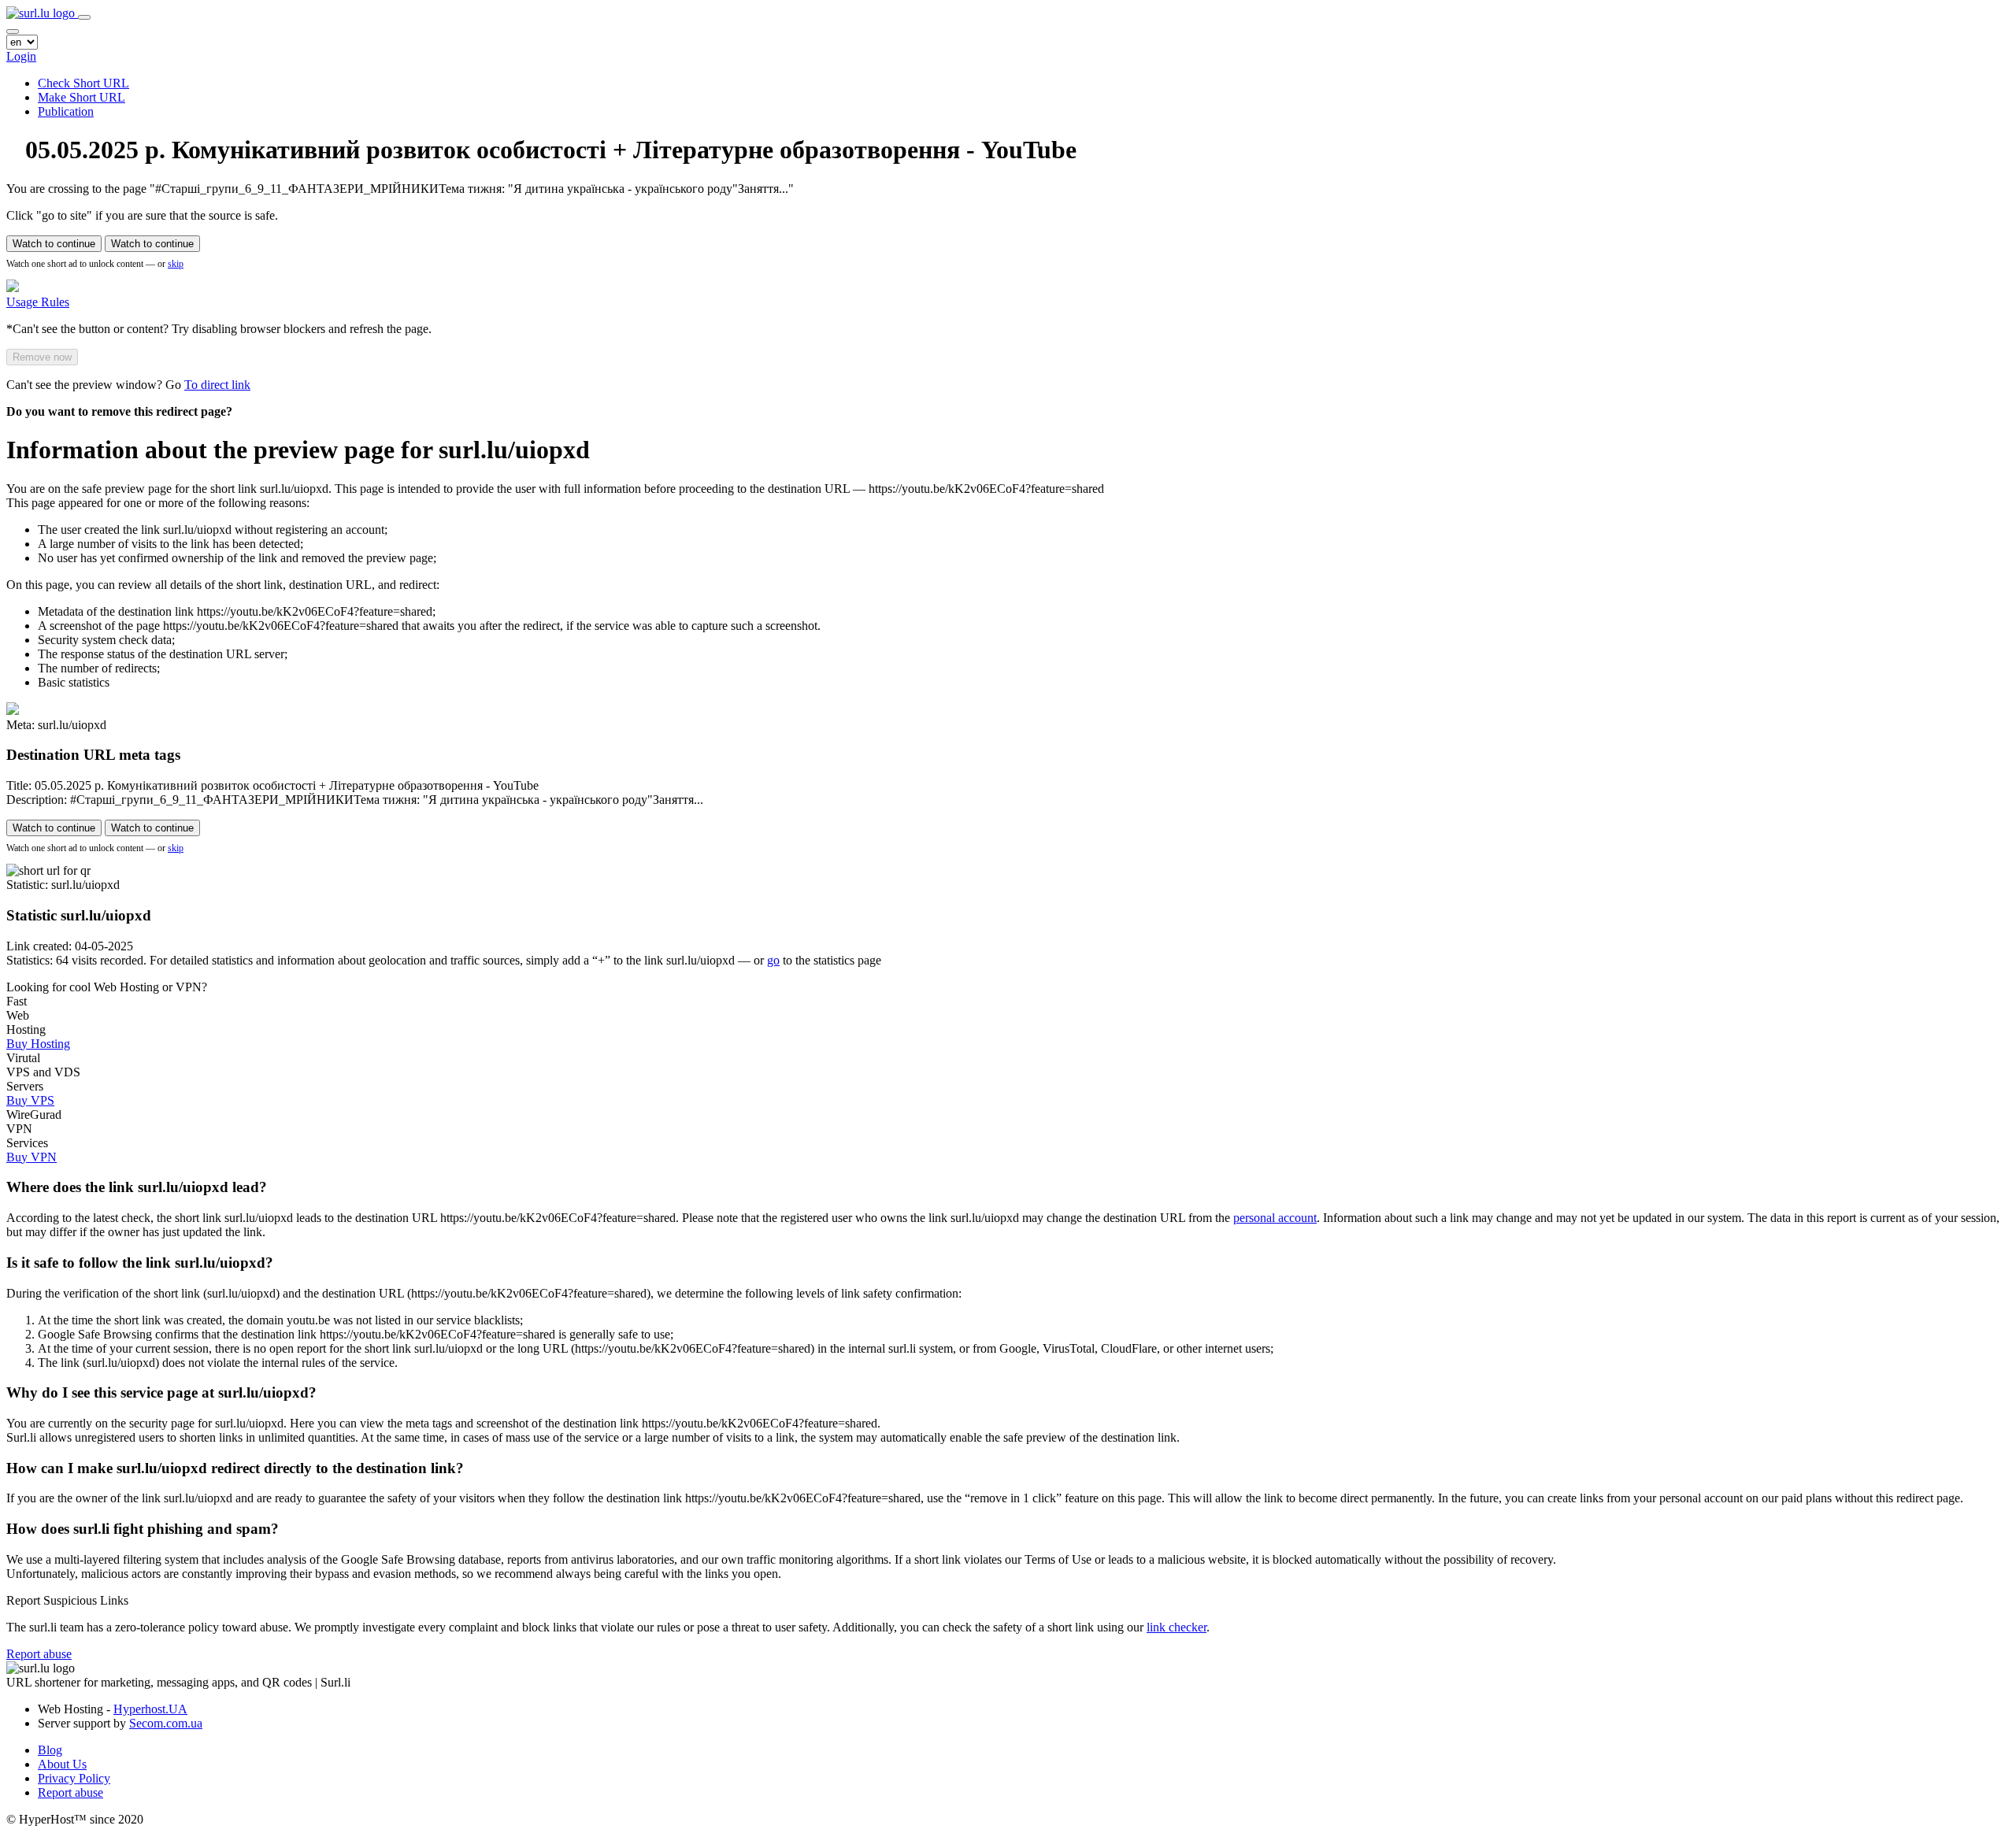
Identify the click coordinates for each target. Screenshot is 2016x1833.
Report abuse (39, 1654)
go (773, 960)
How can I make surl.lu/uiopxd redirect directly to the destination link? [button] (235, 1468)
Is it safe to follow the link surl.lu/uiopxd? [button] (140, 1263)
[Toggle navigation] (84, 17)
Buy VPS (30, 1100)
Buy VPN (31, 1157)
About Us (62, 1764)
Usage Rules (38, 302)
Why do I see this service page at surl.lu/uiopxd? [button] (161, 1392)
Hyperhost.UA (150, 1709)
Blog (50, 1750)
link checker (1177, 1627)
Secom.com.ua (166, 1723)
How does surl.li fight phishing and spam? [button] (143, 1529)
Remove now (42, 357)
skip (176, 264)
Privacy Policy (74, 1778)
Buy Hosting (38, 1044)
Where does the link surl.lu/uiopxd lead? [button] (137, 1187)
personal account (1275, 1218)
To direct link (217, 385)
